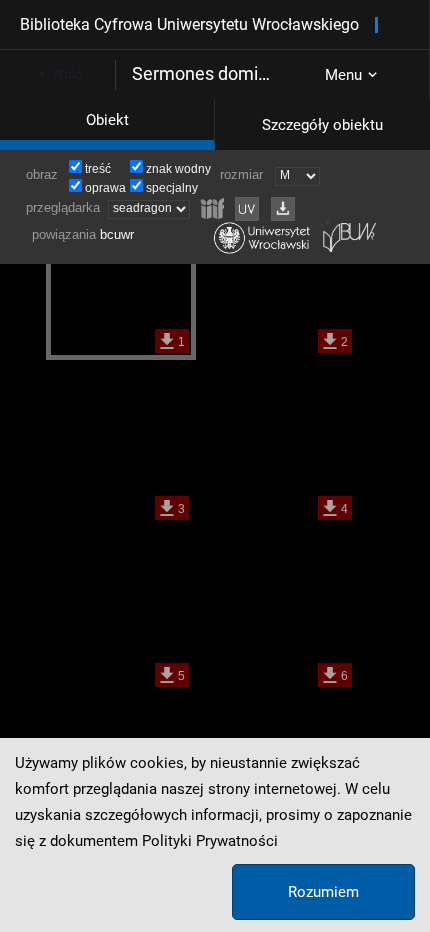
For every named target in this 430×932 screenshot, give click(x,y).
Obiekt (107, 120)
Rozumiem (323, 892)
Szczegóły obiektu (322, 125)
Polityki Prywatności (210, 841)
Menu (343, 75)
